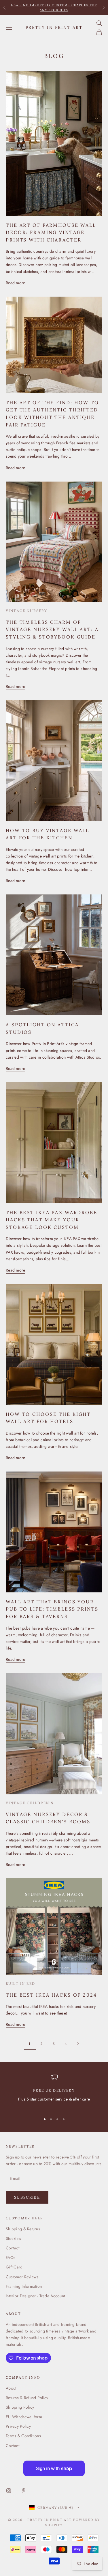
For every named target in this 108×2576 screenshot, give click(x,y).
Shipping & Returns (23, 2229)
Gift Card (14, 2267)
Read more (16, 283)
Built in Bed (20, 1984)
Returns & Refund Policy (27, 2398)
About (11, 2388)
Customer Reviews (22, 2277)
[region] (54, 2091)
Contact (13, 2248)
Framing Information (24, 2286)
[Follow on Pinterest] (24, 2491)
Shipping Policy (20, 2407)
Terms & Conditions (23, 2436)
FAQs (11, 2257)
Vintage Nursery (26, 611)
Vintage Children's (30, 1803)
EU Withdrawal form (24, 2417)
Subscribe (27, 2197)
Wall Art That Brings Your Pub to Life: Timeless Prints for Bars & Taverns (52, 1609)
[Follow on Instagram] (9, 2491)
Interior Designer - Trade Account (35, 2296)
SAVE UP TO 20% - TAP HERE (54, 7)
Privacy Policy (18, 2426)
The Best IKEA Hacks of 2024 (51, 1995)
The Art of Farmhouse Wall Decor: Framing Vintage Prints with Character (51, 232)
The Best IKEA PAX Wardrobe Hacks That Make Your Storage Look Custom (52, 1220)
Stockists (14, 2238)
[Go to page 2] (78, 2044)
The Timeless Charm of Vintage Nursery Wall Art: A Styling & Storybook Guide (52, 629)
